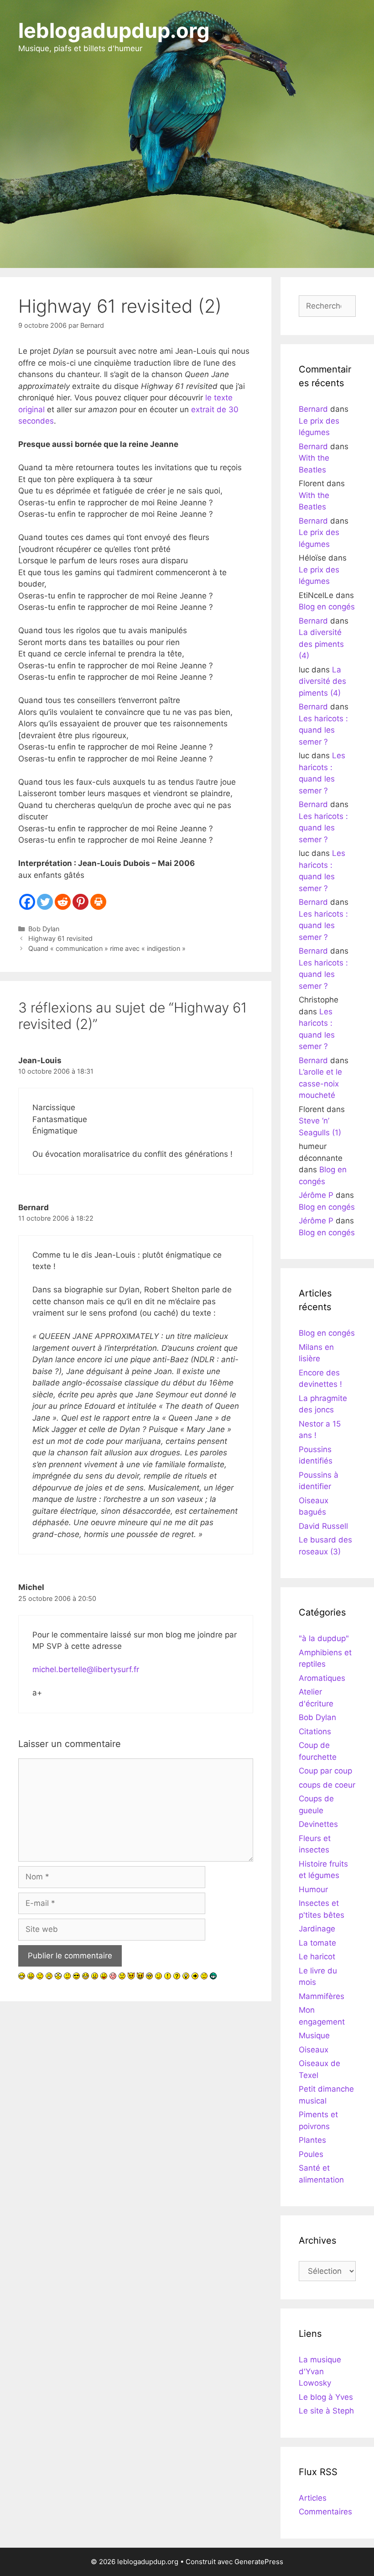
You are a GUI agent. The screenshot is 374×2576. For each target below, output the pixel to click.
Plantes (312, 2140)
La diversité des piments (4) (321, 644)
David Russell (323, 1526)
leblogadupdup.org (114, 30)
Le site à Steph (326, 2411)
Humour (313, 1889)
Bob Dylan (44, 929)
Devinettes (318, 1824)
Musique (314, 2036)
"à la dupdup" (324, 1638)
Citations (315, 1731)
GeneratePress (259, 2562)
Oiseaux (314, 2050)
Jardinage (317, 1929)
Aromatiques (322, 1678)
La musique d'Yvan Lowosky (320, 2371)
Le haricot (317, 1957)
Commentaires (325, 2512)
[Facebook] (27, 902)
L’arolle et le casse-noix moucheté (320, 1083)
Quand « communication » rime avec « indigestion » (107, 948)
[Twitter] (45, 902)
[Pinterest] (81, 902)
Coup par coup (325, 1771)
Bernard (313, 409)
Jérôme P (316, 1195)
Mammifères (322, 1996)
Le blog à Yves (326, 2397)
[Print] (98, 902)
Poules (311, 2154)
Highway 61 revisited (60, 938)
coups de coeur (327, 1785)
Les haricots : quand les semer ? (323, 730)
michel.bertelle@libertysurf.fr (86, 1669)
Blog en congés (327, 607)
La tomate (317, 1943)
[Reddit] (63, 902)
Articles (313, 2498)
